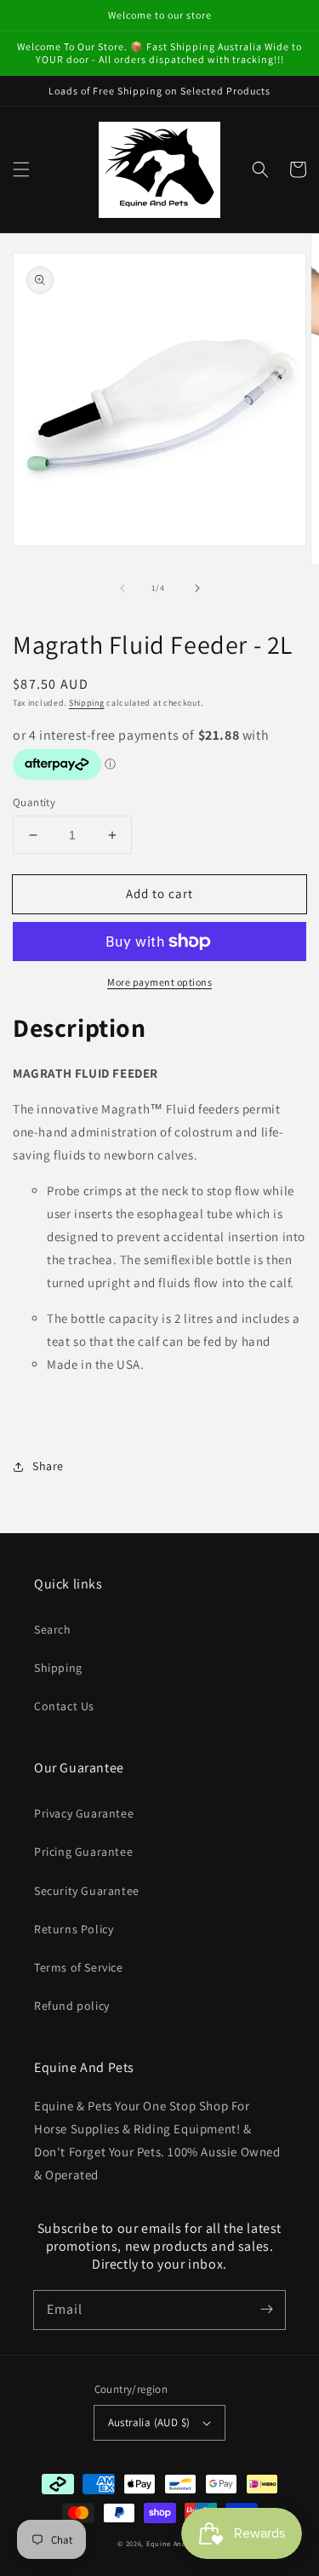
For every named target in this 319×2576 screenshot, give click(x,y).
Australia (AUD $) (149, 2422)
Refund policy (72, 2006)
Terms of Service (79, 1967)
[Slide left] (122, 588)
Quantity (34, 802)
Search (53, 1629)
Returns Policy (74, 1929)
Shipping (87, 703)
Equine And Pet (174, 2543)
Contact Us (64, 1706)
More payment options (159, 982)
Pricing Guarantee (83, 1852)
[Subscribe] (266, 2310)
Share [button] (48, 1466)
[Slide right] (197, 588)
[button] (21, 169)
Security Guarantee (87, 1891)
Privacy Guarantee (84, 1813)
